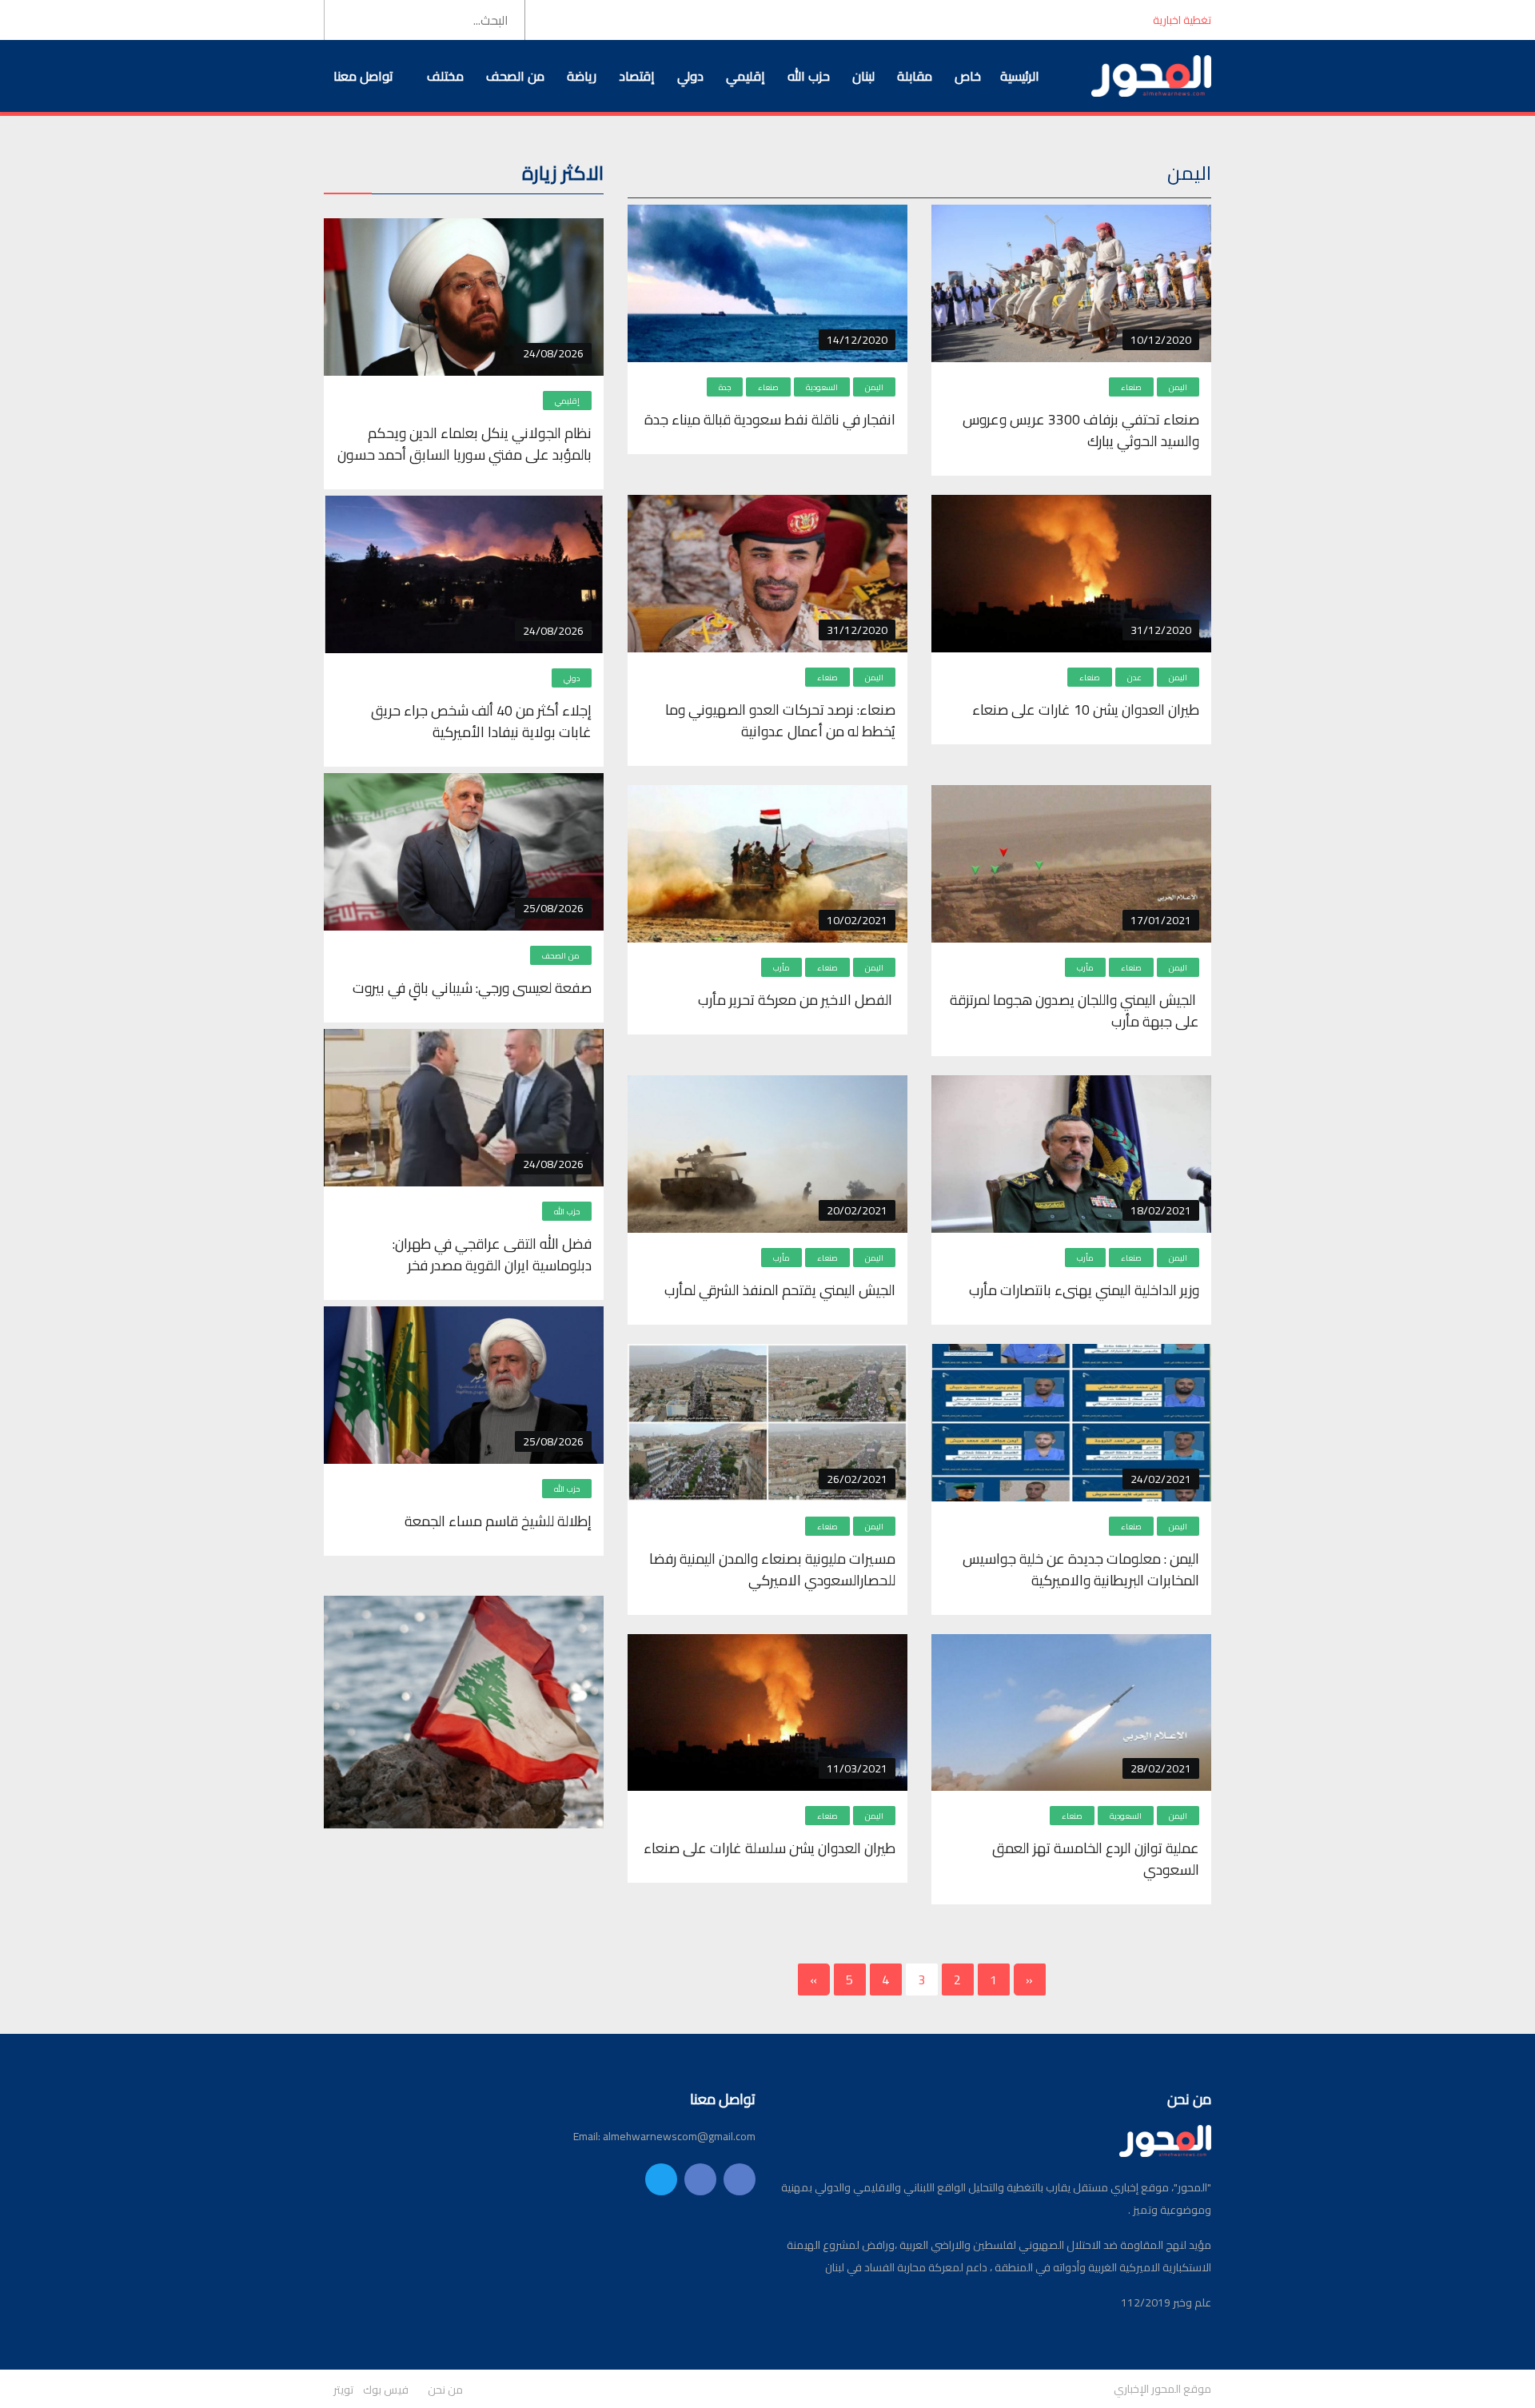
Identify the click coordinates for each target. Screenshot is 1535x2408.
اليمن (1178, 387)
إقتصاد (637, 76)
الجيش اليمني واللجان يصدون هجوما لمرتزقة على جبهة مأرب (1074, 1011)
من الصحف (515, 76)
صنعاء (1131, 387)
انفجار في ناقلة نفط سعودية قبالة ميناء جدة (770, 419)
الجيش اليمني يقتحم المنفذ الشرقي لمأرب (778, 1290)
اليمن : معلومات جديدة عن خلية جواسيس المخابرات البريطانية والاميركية (1081, 1569)
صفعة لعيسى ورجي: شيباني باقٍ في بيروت (472, 988)
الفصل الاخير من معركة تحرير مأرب (795, 1000)
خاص (968, 76)
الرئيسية (1020, 76)
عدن (1134, 678)
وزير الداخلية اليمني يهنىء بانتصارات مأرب (1084, 1290)
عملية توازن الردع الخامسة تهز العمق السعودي (1096, 1859)
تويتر (343, 2390)
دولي (690, 76)
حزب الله (809, 76)
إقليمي (746, 76)
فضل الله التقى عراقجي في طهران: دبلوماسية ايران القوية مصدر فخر (492, 1254)
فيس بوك (386, 2390)
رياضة (582, 76)
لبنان (863, 76)
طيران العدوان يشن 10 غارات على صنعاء (1084, 710)
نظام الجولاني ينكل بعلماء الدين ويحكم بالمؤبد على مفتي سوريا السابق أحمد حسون (464, 444)
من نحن (445, 2390)
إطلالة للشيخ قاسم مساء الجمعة (496, 1521)
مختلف (445, 76)
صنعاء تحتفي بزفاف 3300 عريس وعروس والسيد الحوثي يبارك (1081, 430)
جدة (725, 387)
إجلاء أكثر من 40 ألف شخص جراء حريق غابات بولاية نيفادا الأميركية (481, 721)
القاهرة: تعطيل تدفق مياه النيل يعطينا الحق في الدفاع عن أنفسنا (974, 20)
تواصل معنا (363, 76)
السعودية (822, 387)
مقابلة (915, 76)
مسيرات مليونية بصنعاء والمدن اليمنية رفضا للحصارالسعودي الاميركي (772, 1569)
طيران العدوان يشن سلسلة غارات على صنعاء (768, 1848)
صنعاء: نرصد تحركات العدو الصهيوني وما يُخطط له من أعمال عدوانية (780, 720)
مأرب (1085, 968)
